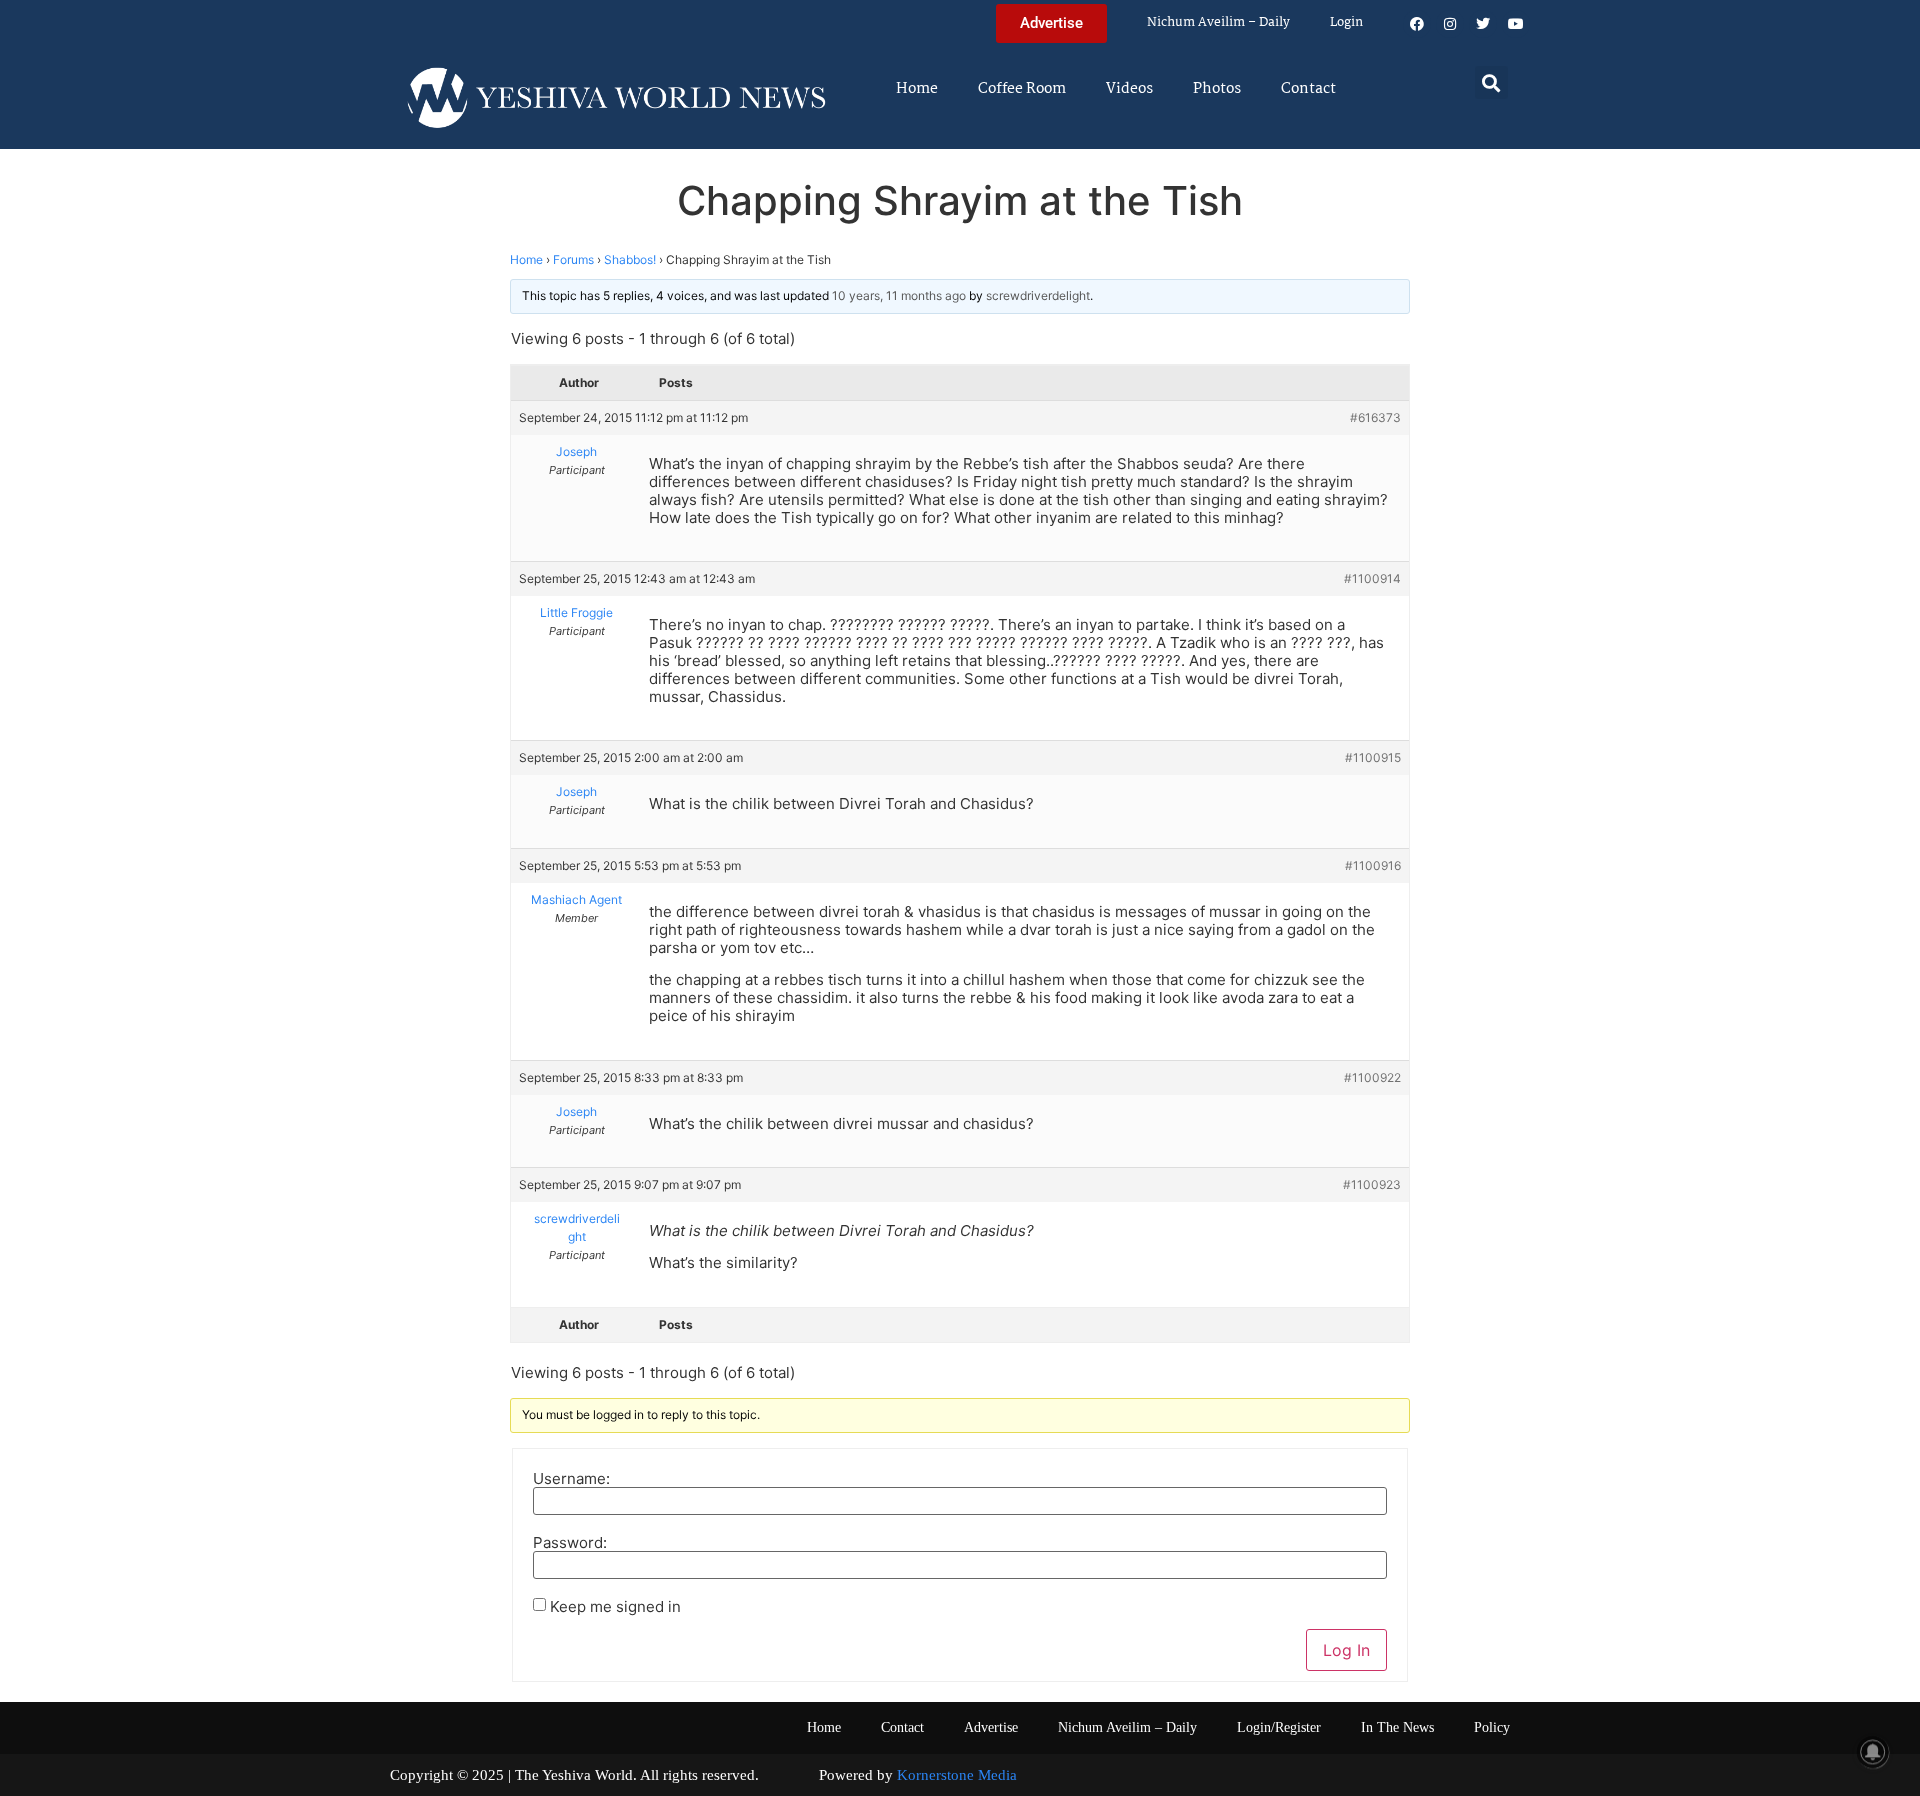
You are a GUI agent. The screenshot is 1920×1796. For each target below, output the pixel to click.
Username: (571, 1478)
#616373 (1375, 417)
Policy (1492, 1727)
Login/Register (1279, 1727)
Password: (570, 1542)
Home (917, 89)
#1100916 (1373, 865)
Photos (1217, 89)
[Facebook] (1417, 24)
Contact (1308, 89)
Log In (1346, 1650)
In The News (1397, 1727)
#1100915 (1373, 757)
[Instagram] (1450, 24)
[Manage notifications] (1873, 1752)
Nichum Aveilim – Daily (1218, 22)
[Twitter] (1483, 24)
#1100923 (1372, 1184)
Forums (573, 259)
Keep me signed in (615, 1606)
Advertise (991, 1727)
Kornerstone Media (957, 1775)
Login (1346, 22)
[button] (1491, 82)
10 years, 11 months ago (899, 295)
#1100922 (1372, 1077)
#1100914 (1372, 578)
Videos (1129, 89)
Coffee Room (1022, 89)
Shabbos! (630, 259)
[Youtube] (1516, 24)
